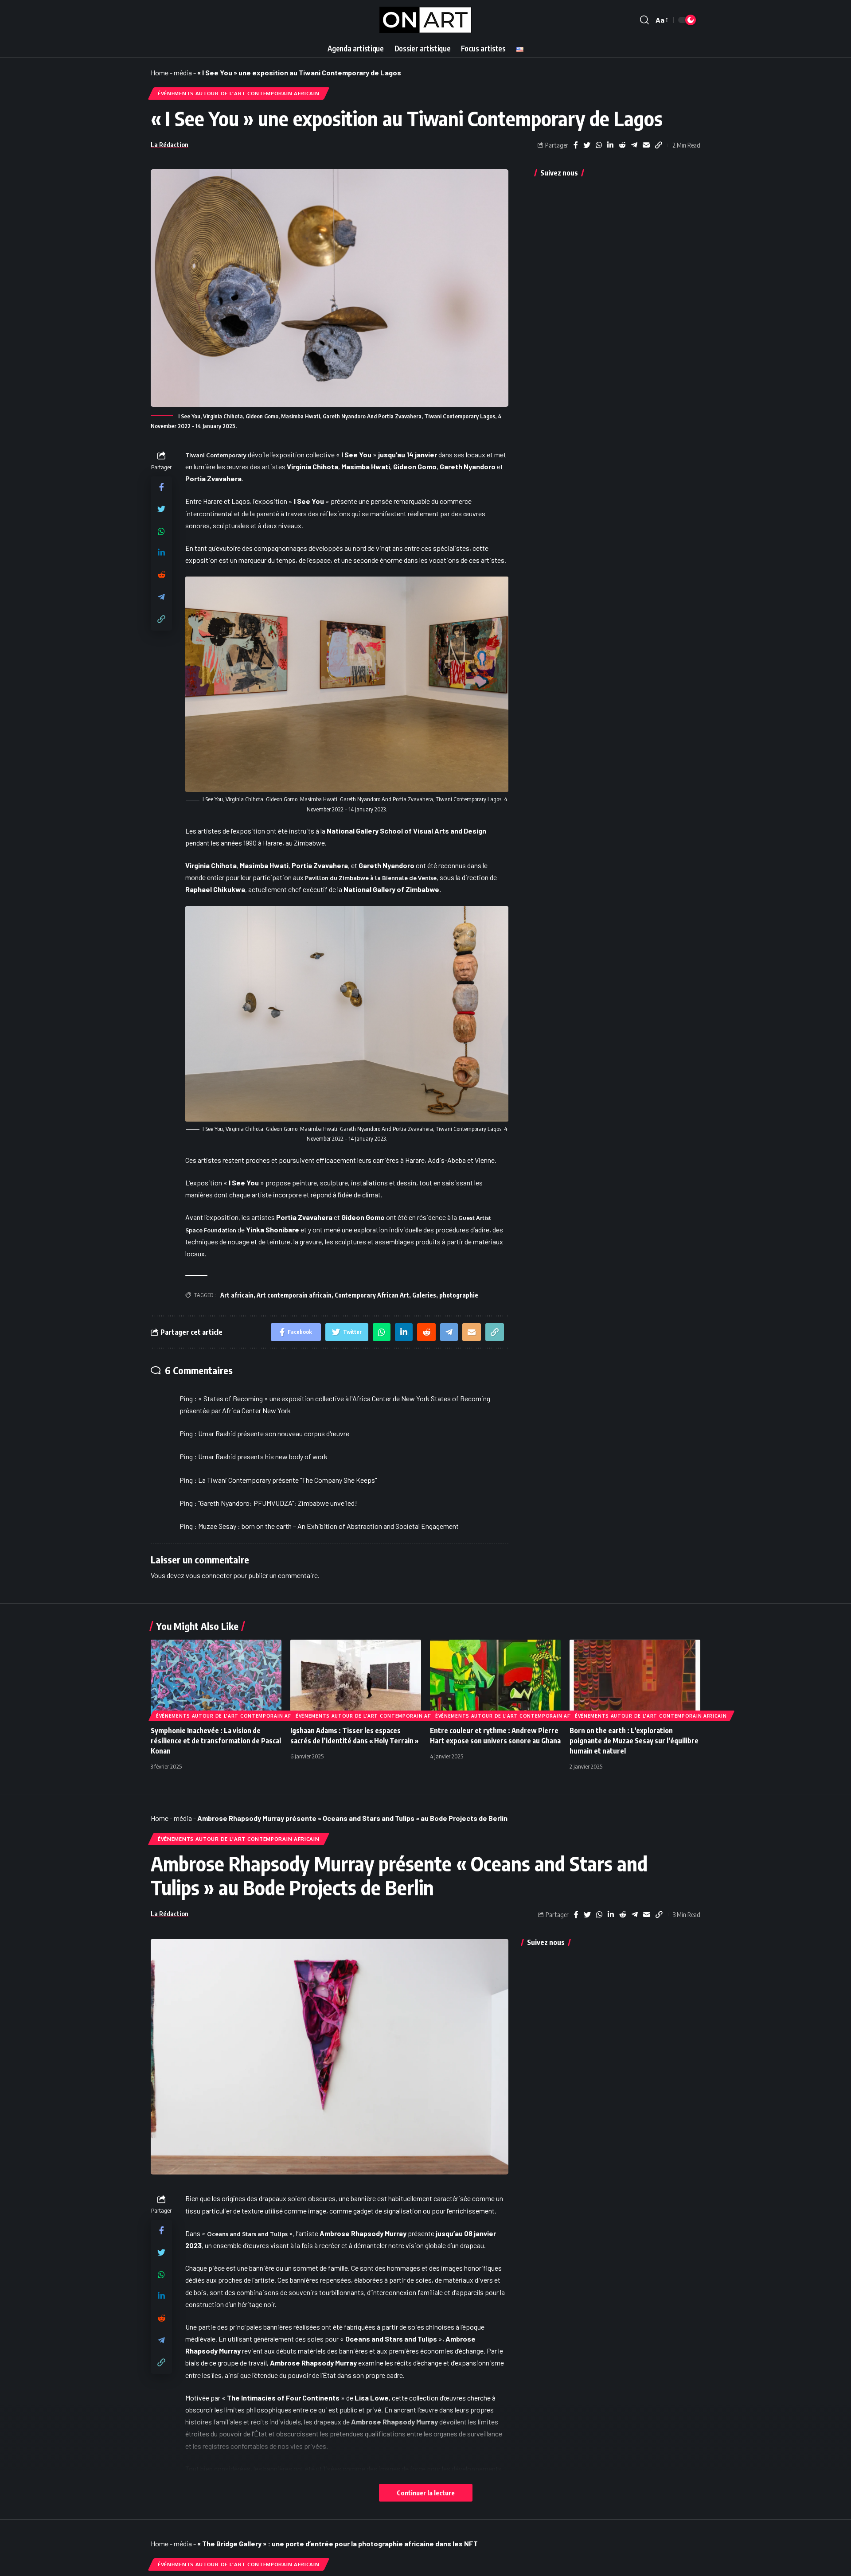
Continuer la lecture (426, 2493)
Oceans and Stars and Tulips (247, 2234)
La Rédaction (170, 144)
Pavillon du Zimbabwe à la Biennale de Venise (371, 878)
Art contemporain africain (294, 1295)
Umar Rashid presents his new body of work (263, 1456)
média (183, 72)
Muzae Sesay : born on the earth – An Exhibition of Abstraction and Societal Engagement (328, 1526)
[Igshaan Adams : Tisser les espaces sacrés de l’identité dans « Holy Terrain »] (356, 1679)
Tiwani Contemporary (216, 455)
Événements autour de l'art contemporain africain (239, 93)
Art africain (237, 1295)
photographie (459, 1295)
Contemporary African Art (372, 1295)
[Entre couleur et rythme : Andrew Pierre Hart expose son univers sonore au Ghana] (495, 1679)
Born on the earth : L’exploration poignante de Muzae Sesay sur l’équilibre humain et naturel (634, 1741)
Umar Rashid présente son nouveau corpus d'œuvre (274, 1433)
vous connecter (209, 1575)
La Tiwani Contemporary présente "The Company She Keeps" (287, 1480)
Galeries (424, 1295)
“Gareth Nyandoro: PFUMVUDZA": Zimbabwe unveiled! (278, 1503)
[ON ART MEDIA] (425, 20)
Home (160, 72)
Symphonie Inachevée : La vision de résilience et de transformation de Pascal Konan (216, 1741)
